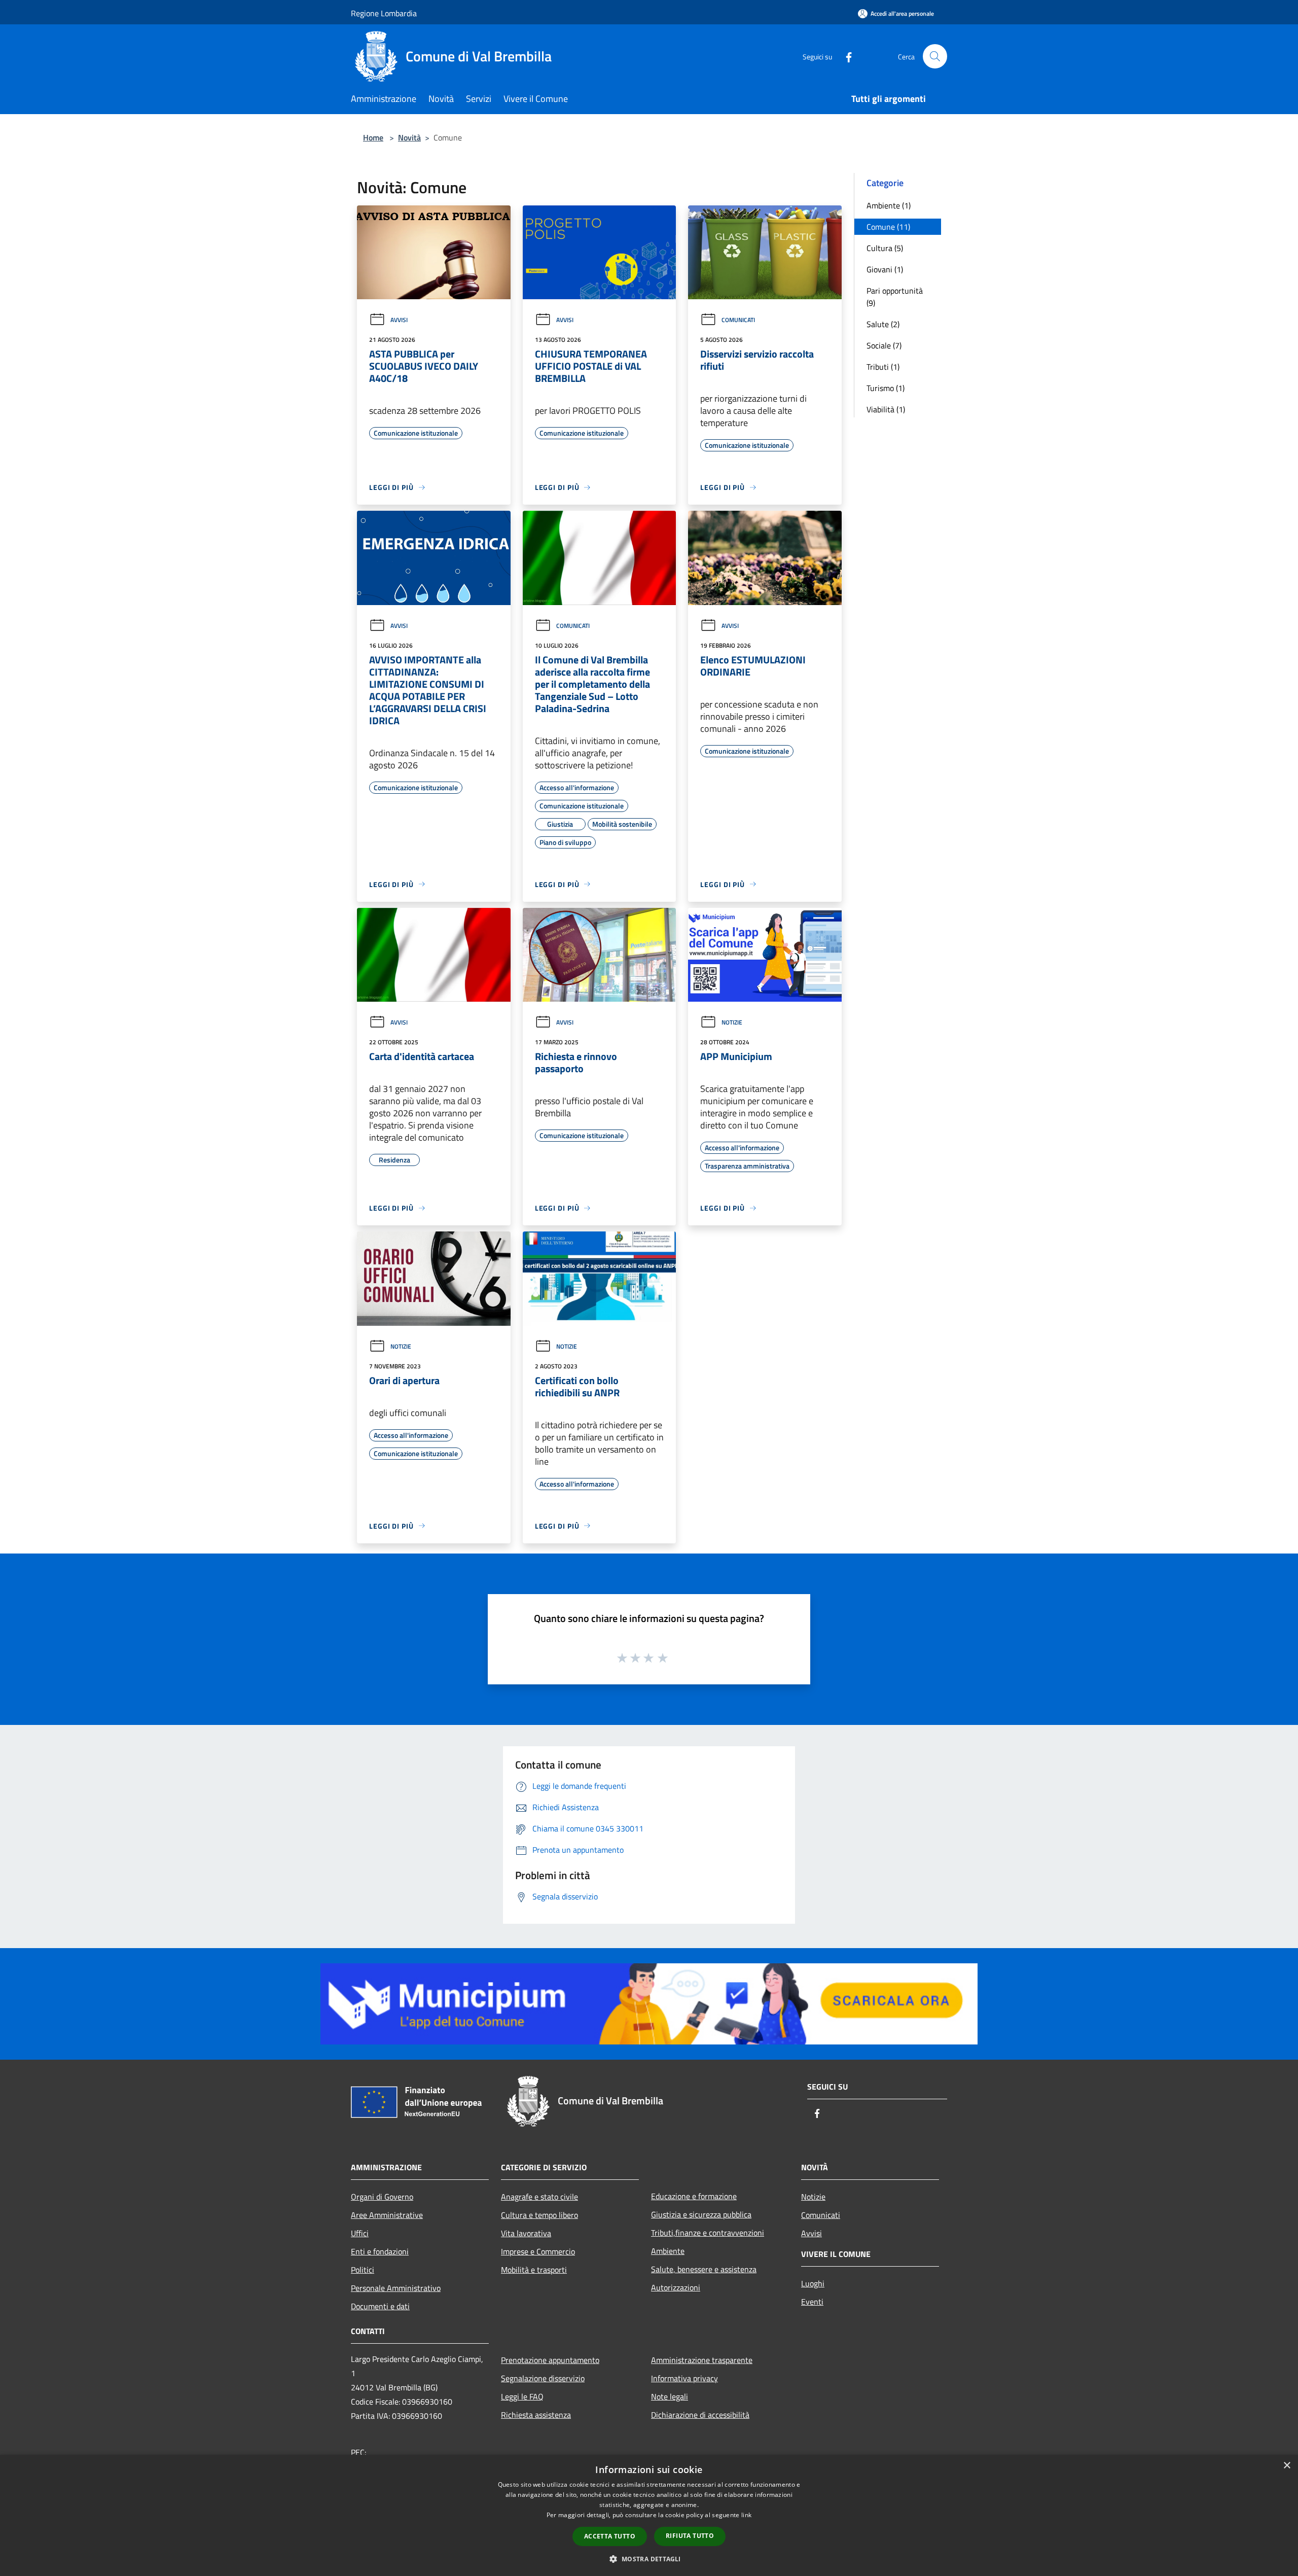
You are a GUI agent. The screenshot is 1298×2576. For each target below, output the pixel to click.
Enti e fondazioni (380, 2251)
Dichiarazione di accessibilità (700, 2415)
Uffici (360, 2233)
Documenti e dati (380, 2306)
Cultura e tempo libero (539, 2215)
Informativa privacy (684, 2378)
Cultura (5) (885, 248)
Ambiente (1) (889, 205)
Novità (409, 137)
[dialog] (649, 2515)
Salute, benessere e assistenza (704, 2269)
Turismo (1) (886, 388)
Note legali (670, 2396)
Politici (363, 2270)
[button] (649, 2559)
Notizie (732, 1022)
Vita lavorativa (526, 2233)
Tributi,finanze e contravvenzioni (708, 2233)
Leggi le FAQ (522, 2396)
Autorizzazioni (676, 2287)
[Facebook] (845, 56)
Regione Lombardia (384, 13)
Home (373, 137)
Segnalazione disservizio (543, 2378)
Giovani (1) (885, 269)
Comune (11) (888, 227)
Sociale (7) (884, 345)
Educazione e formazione (694, 2196)
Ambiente (668, 2251)
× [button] (1287, 2466)
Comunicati (738, 320)
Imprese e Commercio (538, 2251)
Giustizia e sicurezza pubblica (701, 2214)
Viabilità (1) (886, 409)
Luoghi (813, 2283)
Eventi (812, 2302)
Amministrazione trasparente (702, 2360)
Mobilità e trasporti (534, 2270)
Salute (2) (883, 324)
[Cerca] (935, 56)
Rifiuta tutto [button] (690, 2536)
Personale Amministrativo (396, 2288)
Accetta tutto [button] (610, 2536)
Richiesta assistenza (536, 2415)
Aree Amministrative (387, 2215)
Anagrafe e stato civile (539, 2197)
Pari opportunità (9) (895, 297)
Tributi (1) (883, 367)
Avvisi (399, 320)
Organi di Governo (382, 2197)
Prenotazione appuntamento (550, 2360)
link (746, 2515)
